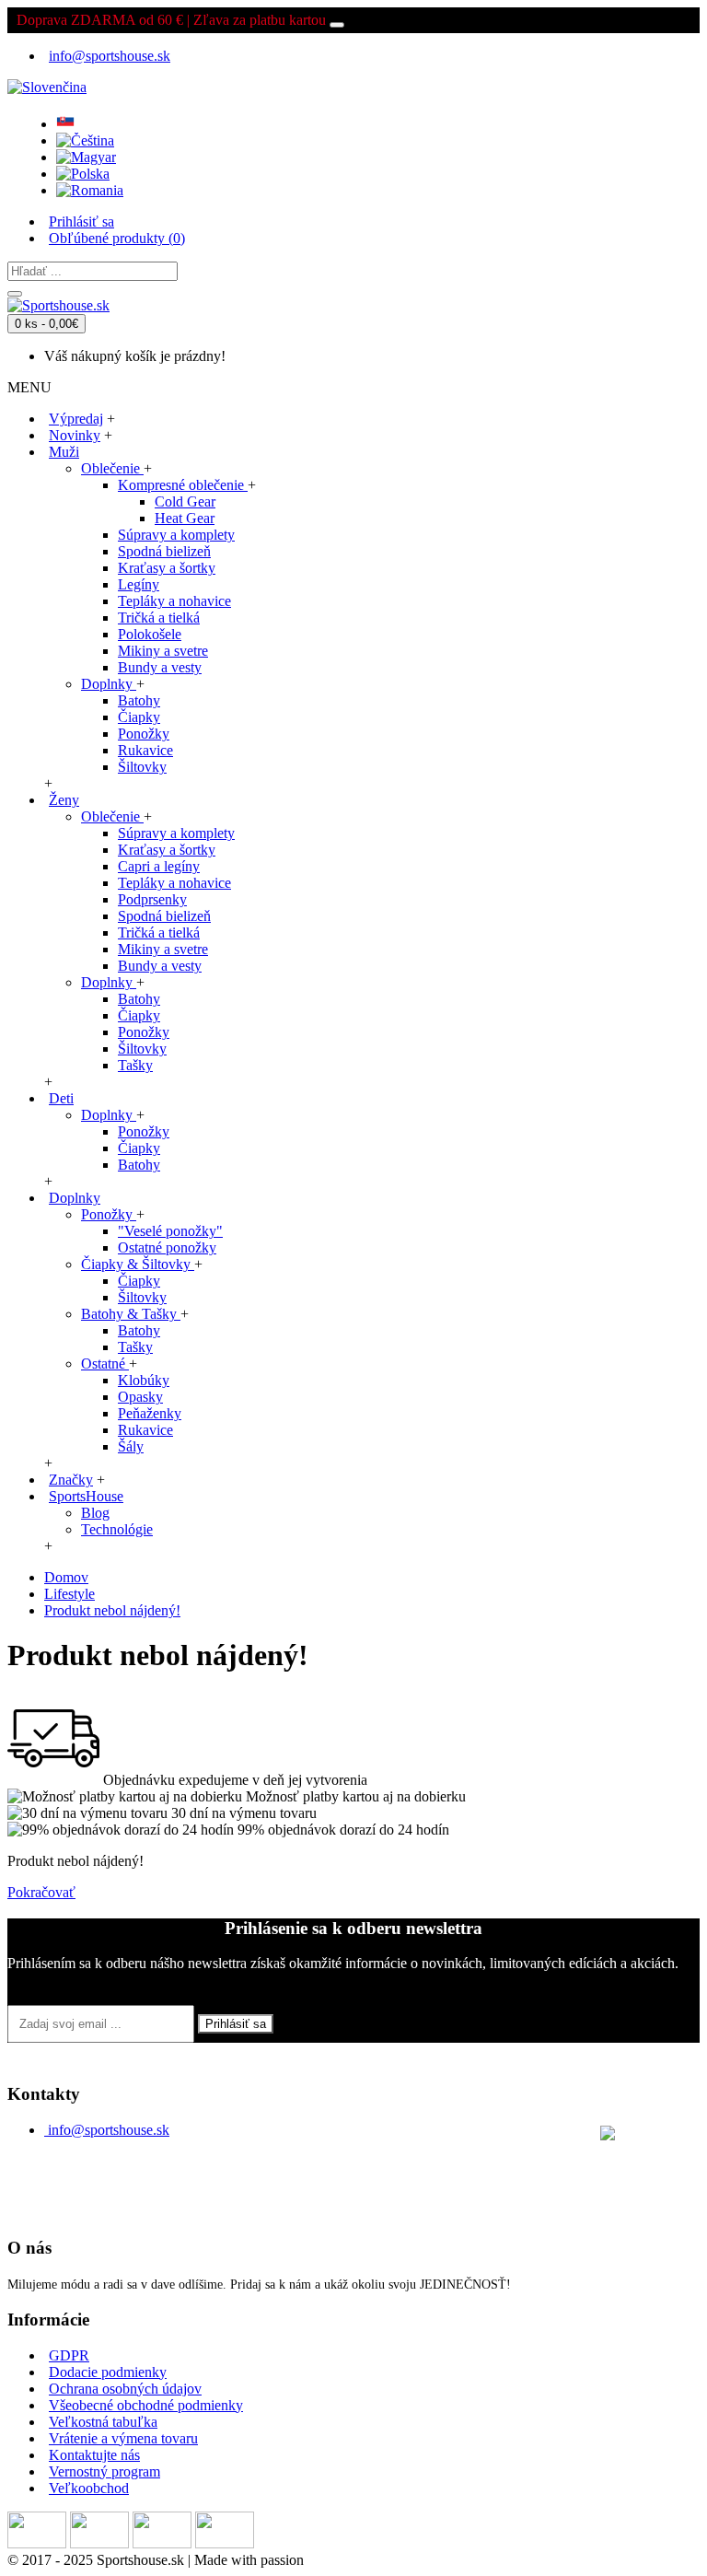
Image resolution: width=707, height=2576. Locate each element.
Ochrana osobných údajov (125, 2389)
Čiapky (139, 717)
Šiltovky (142, 767)
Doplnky (109, 684)
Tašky (135, 1065)
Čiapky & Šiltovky (138, 1264)
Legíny (139, 584)
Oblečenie (112, 468)
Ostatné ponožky (167, 1247)
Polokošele (150, 634)
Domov (66, 1577)
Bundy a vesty (160, 667)
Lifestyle (70, 1594)
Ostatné (105, 1364)
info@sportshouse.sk (109, 2130)
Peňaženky (150, 1413)
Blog (95, 1513)
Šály (131, 1446)
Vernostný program (104, 2471)
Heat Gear (185, 518)
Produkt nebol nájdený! (112, 1610)
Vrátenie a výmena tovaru (123, 2438)
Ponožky (144, 734)
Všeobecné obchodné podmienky (146, 2405)
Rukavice (145, 750)
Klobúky (144, 1380)
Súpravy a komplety (176, 535)
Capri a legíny (159, 866)
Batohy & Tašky (131, 1314)
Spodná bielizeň (164, 551)
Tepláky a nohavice (174, 601)
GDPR (69, 2355)
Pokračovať (41, 1892)
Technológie (117, 1529)
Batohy (139, 700)
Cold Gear (185, 501)
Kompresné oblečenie (183, 485)
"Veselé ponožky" (170, 1231)
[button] (47, 82)
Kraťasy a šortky (167, 568)
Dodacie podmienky (108, 2372)
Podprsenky (152, 899)
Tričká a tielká (159, 618)
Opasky (140, 1397)
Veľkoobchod (89, 2488)
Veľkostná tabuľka (103, 2422)
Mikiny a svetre (163, 651)
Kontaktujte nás (94, 2455)
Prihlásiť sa (236, 2024)
